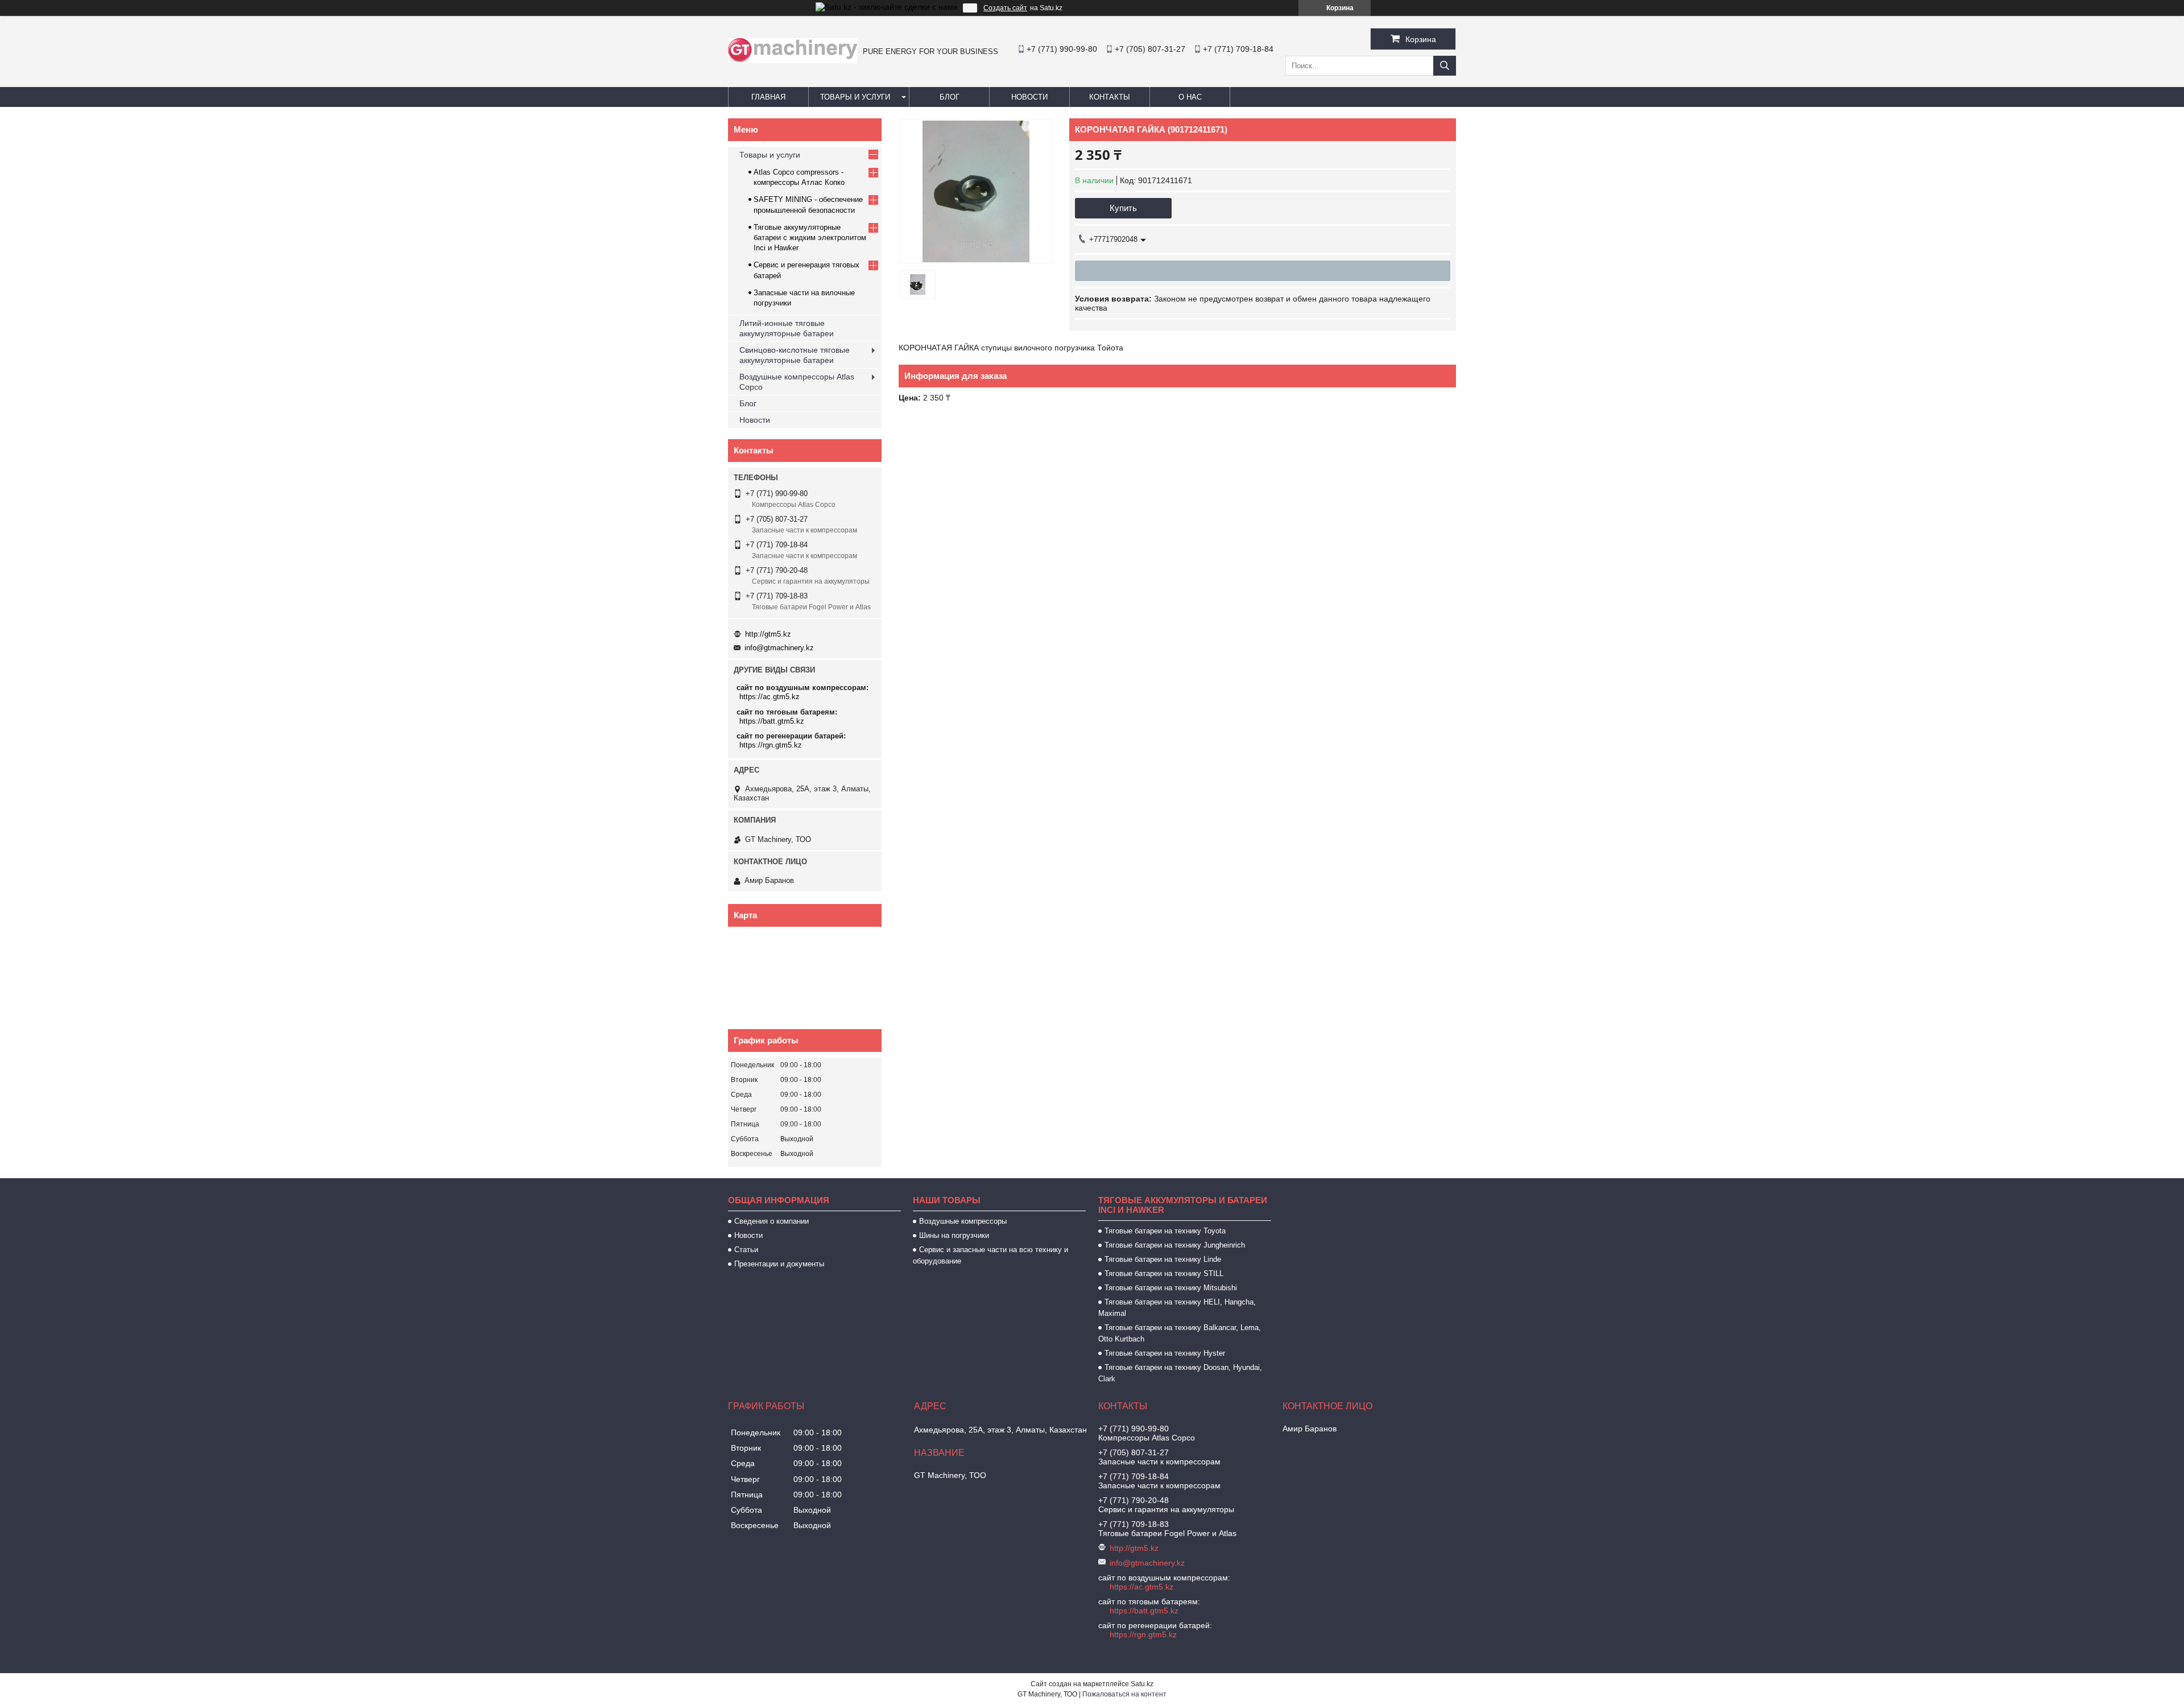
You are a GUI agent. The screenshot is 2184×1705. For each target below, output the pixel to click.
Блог (950, 97)
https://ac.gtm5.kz (770, 697)
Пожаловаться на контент (1124, 1694)
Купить (1123, 208)
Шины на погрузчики (954, 1235)
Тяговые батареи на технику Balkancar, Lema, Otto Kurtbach (1180, 1333)
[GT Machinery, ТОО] (793, 60)
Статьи (746, 1250)
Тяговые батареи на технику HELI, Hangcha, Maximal (1177, 1308)
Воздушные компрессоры (963, 1221)
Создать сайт (1005, 8)
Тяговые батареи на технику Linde (1163, 1259)
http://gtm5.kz (768, 634)
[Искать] (1445, 66)
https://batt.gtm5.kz (772, 721)
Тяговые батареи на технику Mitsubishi (1171, 1288)
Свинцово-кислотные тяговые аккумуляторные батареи (795, 355)
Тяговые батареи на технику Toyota (1165, 1231)
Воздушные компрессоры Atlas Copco (797, 382)
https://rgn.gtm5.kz (771, 745)
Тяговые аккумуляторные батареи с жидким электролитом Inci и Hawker (810, 238)
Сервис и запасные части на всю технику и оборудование (990, 1255)
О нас (1190, 97)
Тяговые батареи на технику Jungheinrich (1175, 1245)
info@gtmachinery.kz (779, 648)
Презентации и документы (779, 1264)
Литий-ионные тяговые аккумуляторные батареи (787, 328)
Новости (1029, 97)
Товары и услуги (855, 97)
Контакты (1110, 97)
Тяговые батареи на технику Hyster (1165, 1353)
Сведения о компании (772, 1221)
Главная (768, 97)
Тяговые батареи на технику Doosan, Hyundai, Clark (1180, 1373)
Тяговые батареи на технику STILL (1164, 1273)
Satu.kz (1142, 1684)
